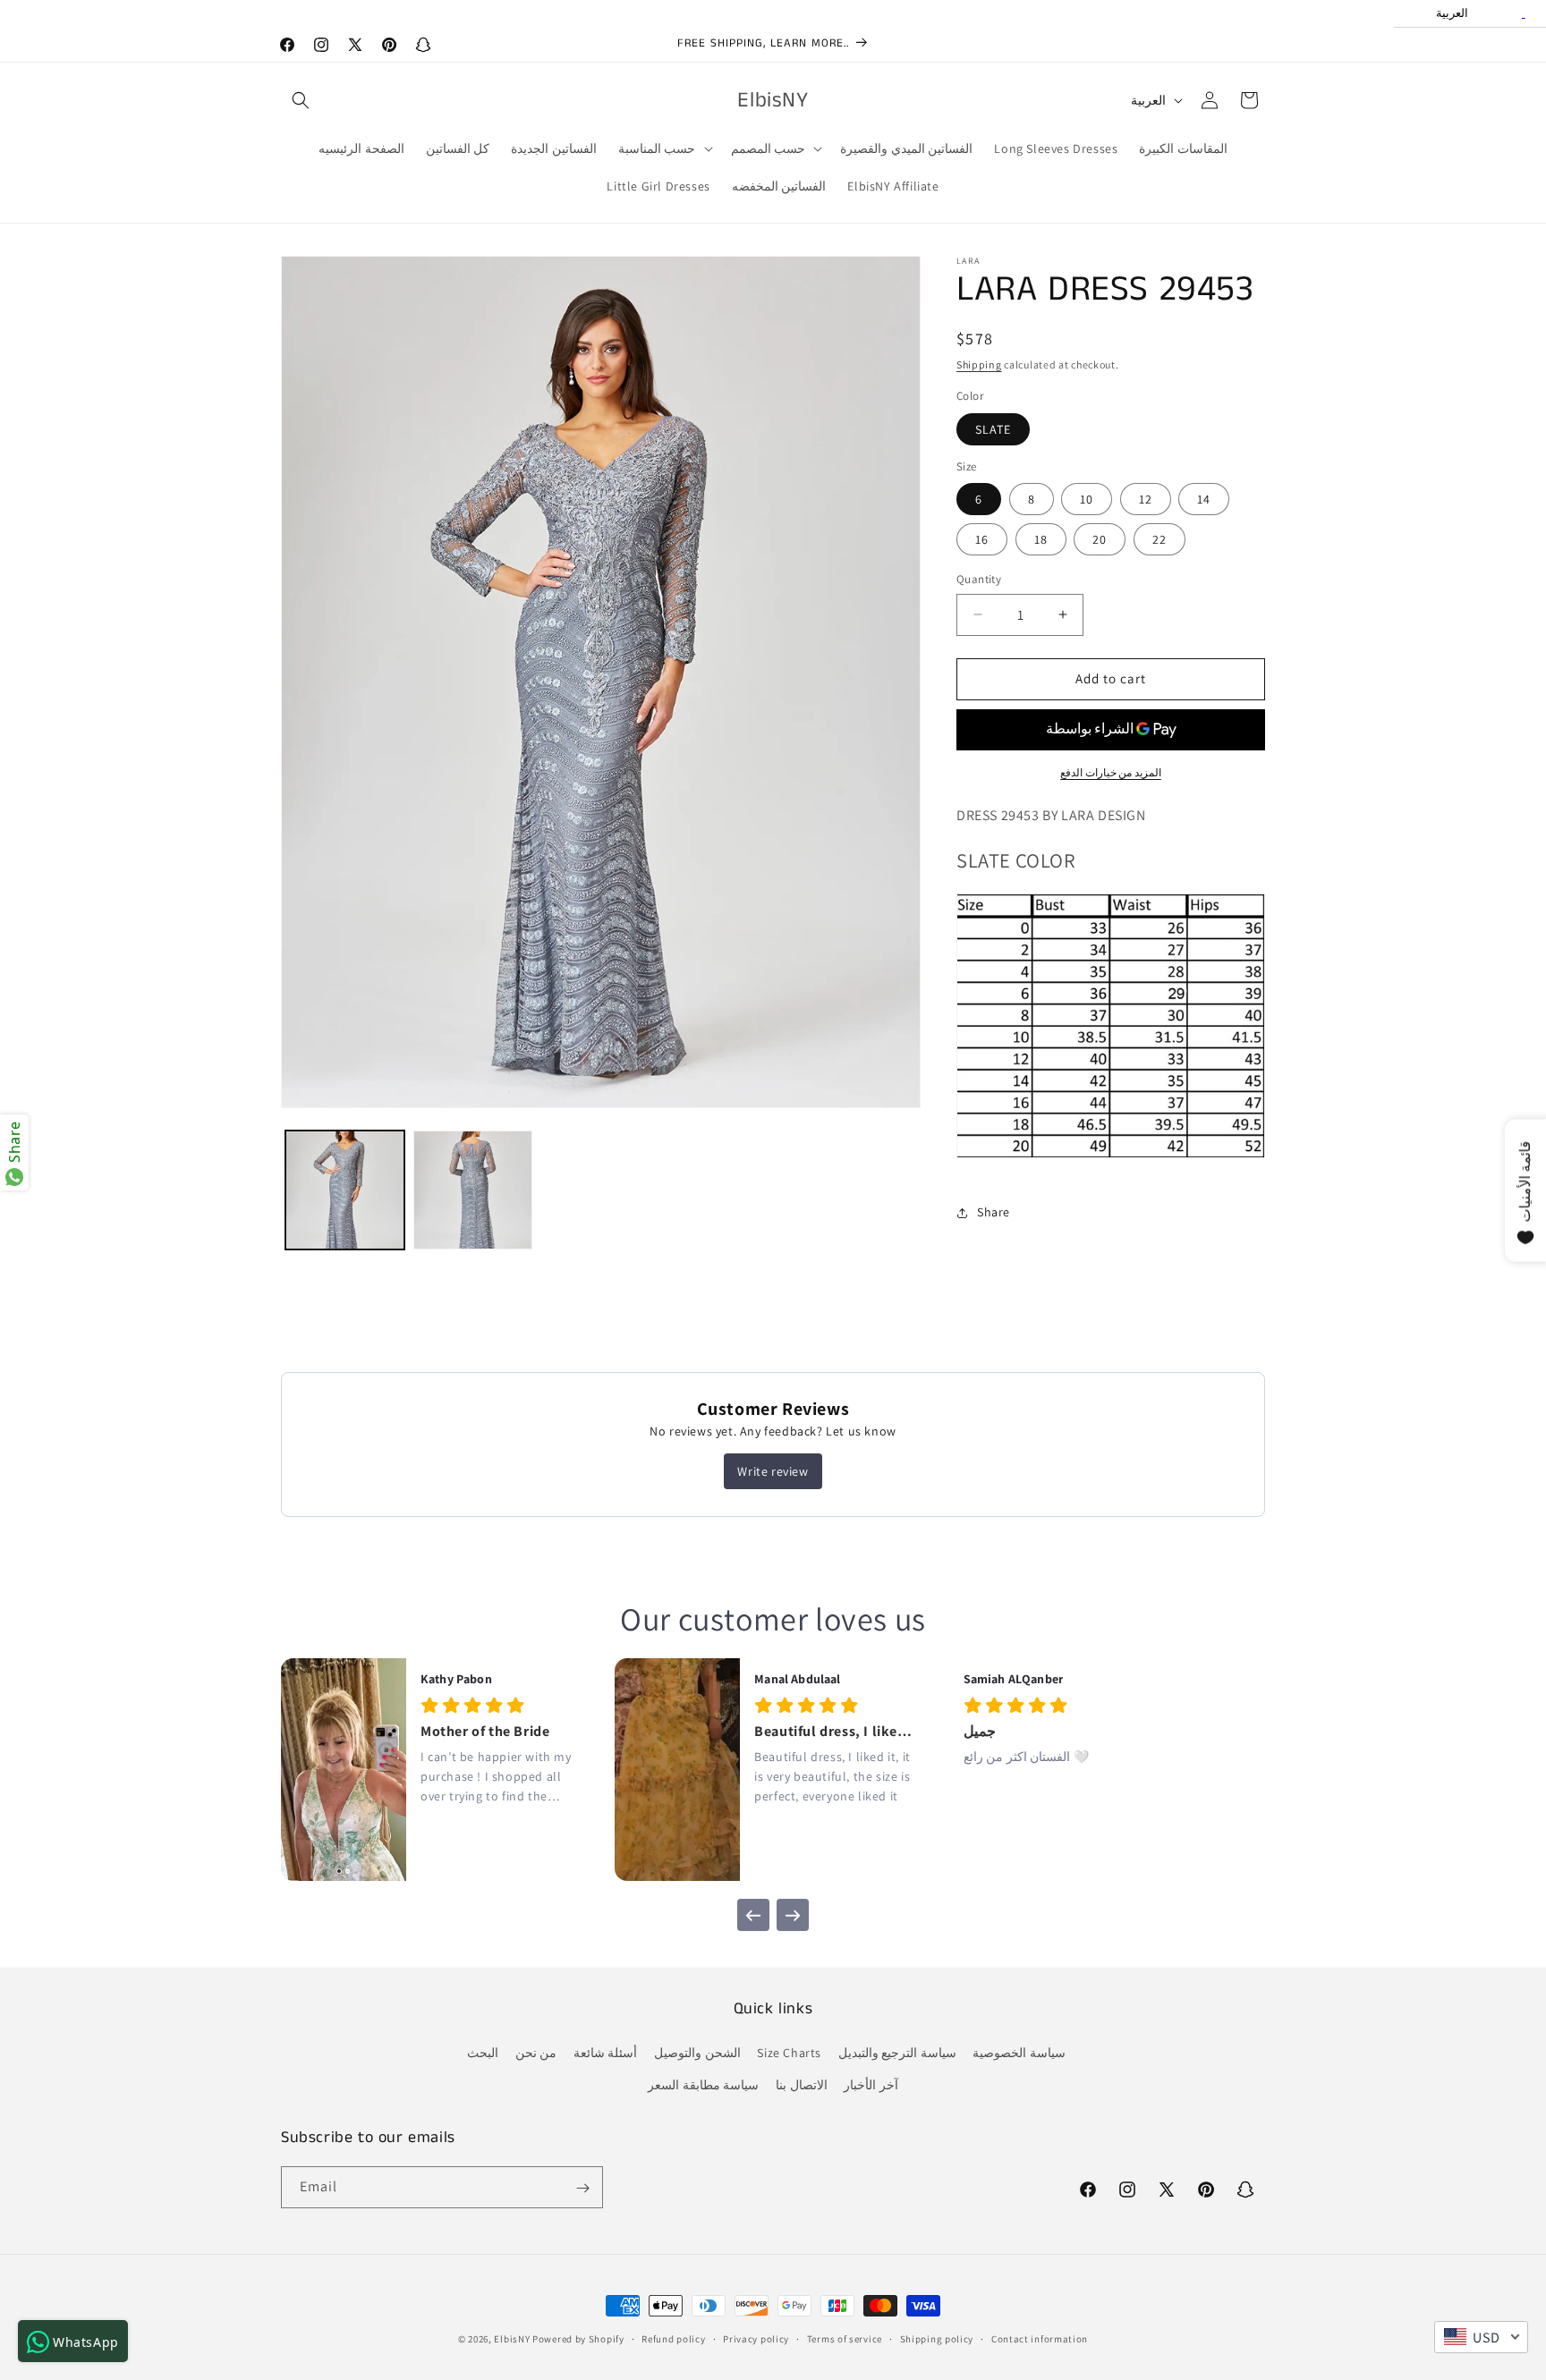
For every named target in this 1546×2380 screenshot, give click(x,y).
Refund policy (673, 2338)
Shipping (979, 364)
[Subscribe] (582, 2188)
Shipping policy (937, 2338)
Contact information (1040, 2338)
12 (1146, 499)
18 (1041, 539)
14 (1204, 499)
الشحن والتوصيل (697, 2054)
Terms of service (845, 2338)
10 (1087, 499)
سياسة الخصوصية (1019, 2054)
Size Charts (789, 2054)
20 (1100, 539)
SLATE (993, 429)
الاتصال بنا (802, 2085)
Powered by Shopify (578, 2339)
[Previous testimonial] (753, 1915)
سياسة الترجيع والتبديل (897, 2054)
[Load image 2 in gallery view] (473, 1190)
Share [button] (994, 1212)
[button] (301, 100)
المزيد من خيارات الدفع (1111, 772)
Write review (773, 1471)
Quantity (979, 579)
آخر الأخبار (871, 2085)
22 (1159, 539)
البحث (483, 2054)
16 (982, 539)
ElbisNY (512, 2339)
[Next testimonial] (793, 1915)
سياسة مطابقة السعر (703, 2085)
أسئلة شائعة (606, 2054)
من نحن (536, 2054)
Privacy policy (756, 2338)
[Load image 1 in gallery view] (345, 1190)
